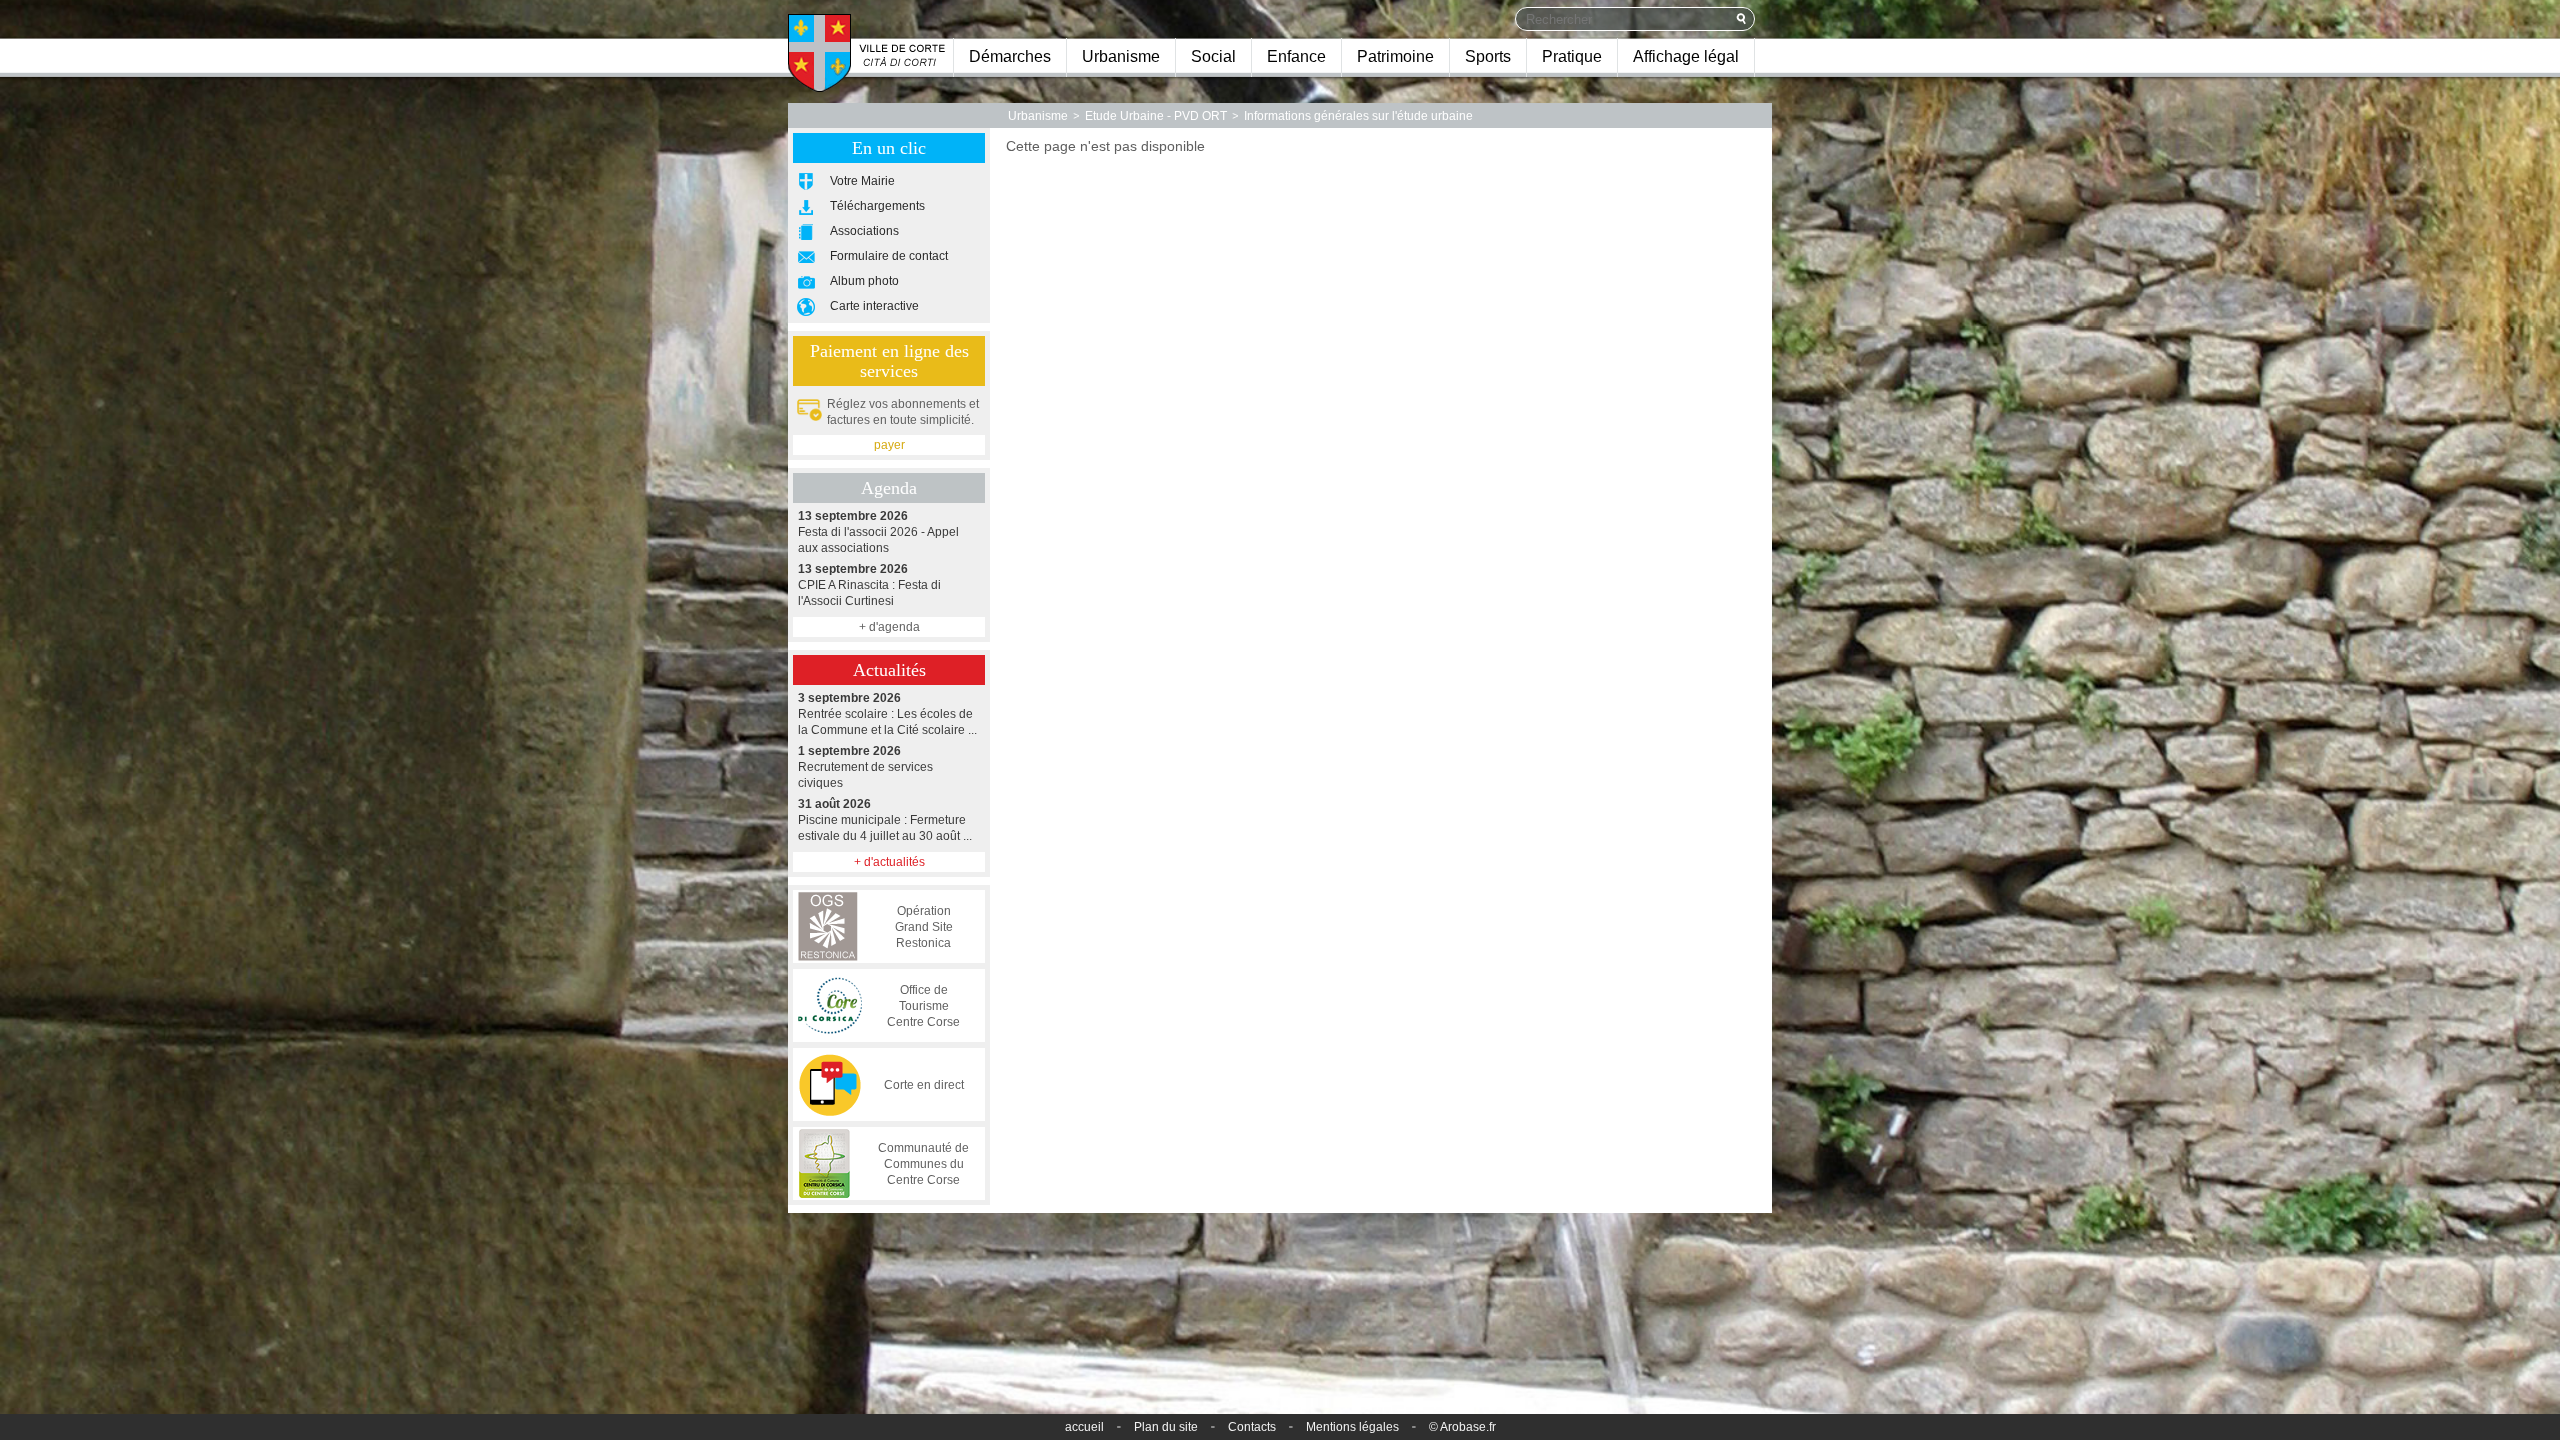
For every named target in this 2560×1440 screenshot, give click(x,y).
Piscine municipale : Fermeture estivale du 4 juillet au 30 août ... (885, 820)
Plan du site (1166, 1427)
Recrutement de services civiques (865, 767)
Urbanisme (1121, 56)
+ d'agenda (889, 627)
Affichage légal (1686, 56)
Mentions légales (1352, 1427)
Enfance (1296, 56)
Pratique (1572, 56)
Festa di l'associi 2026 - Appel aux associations (878, 532)
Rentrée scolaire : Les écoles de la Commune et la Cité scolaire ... (887, 714)
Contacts (1252, 1427)
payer (889, 445)
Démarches (1010, 56)
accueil (1084, 1427)
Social (1213, 56)
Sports (1488, 56)
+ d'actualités (889, 862)
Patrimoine (1395, 56)
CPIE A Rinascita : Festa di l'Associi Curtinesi (869, 585)
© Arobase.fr (1462, 1427)
